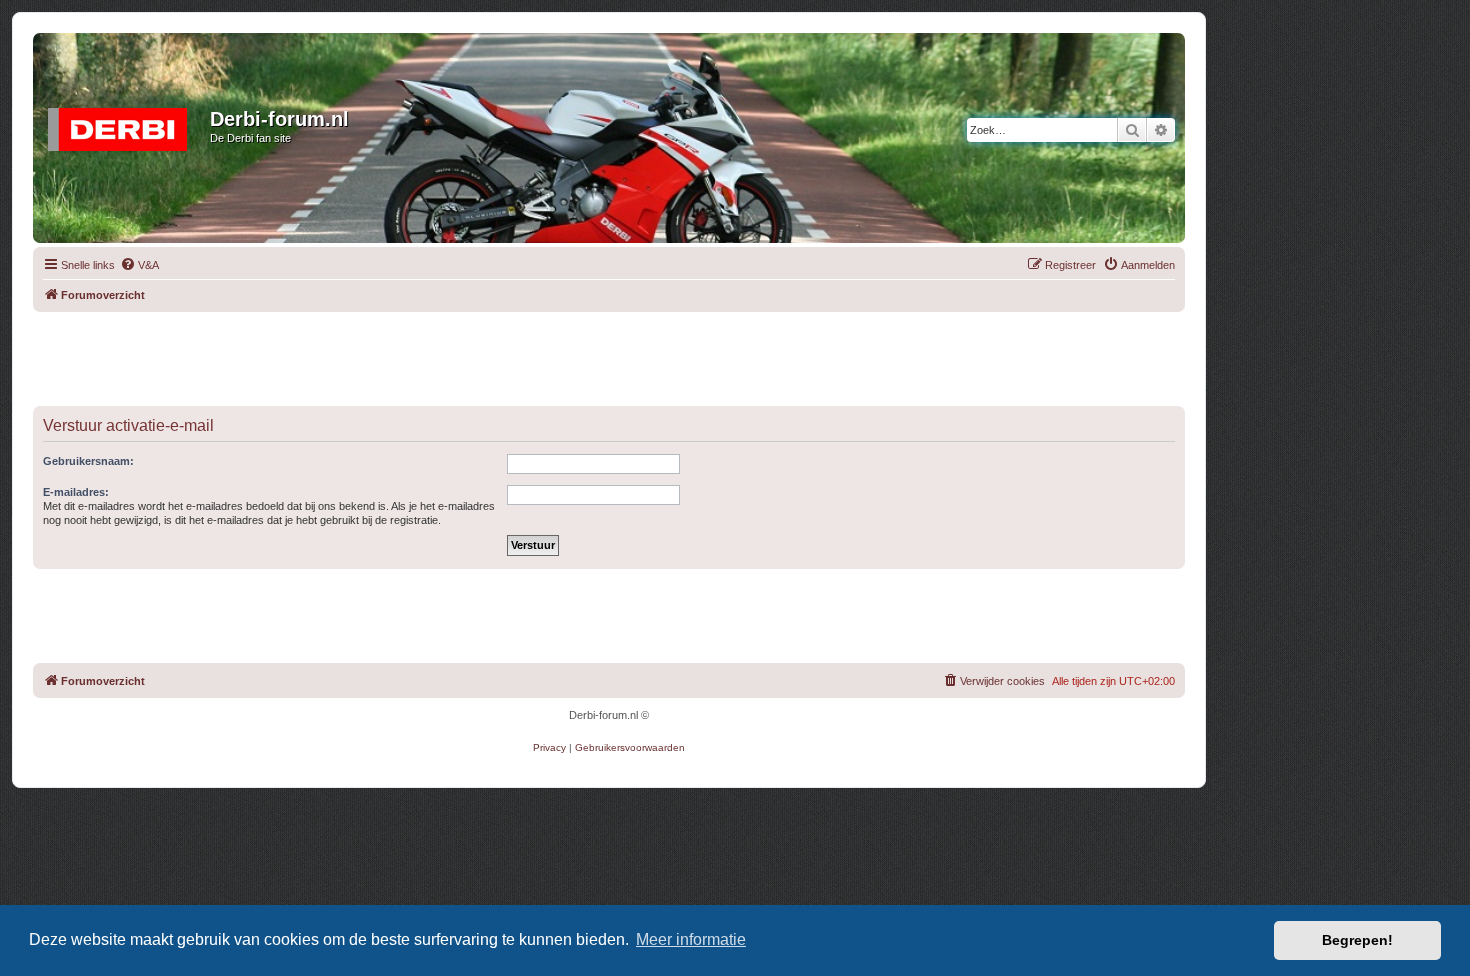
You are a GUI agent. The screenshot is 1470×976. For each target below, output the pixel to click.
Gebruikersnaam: (88, 461)
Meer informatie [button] (691, 939)
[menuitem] (139, 265)
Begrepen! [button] (1357, 940)
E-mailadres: (76, 492)
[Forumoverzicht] (124, 125)
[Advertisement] (609, 357)
